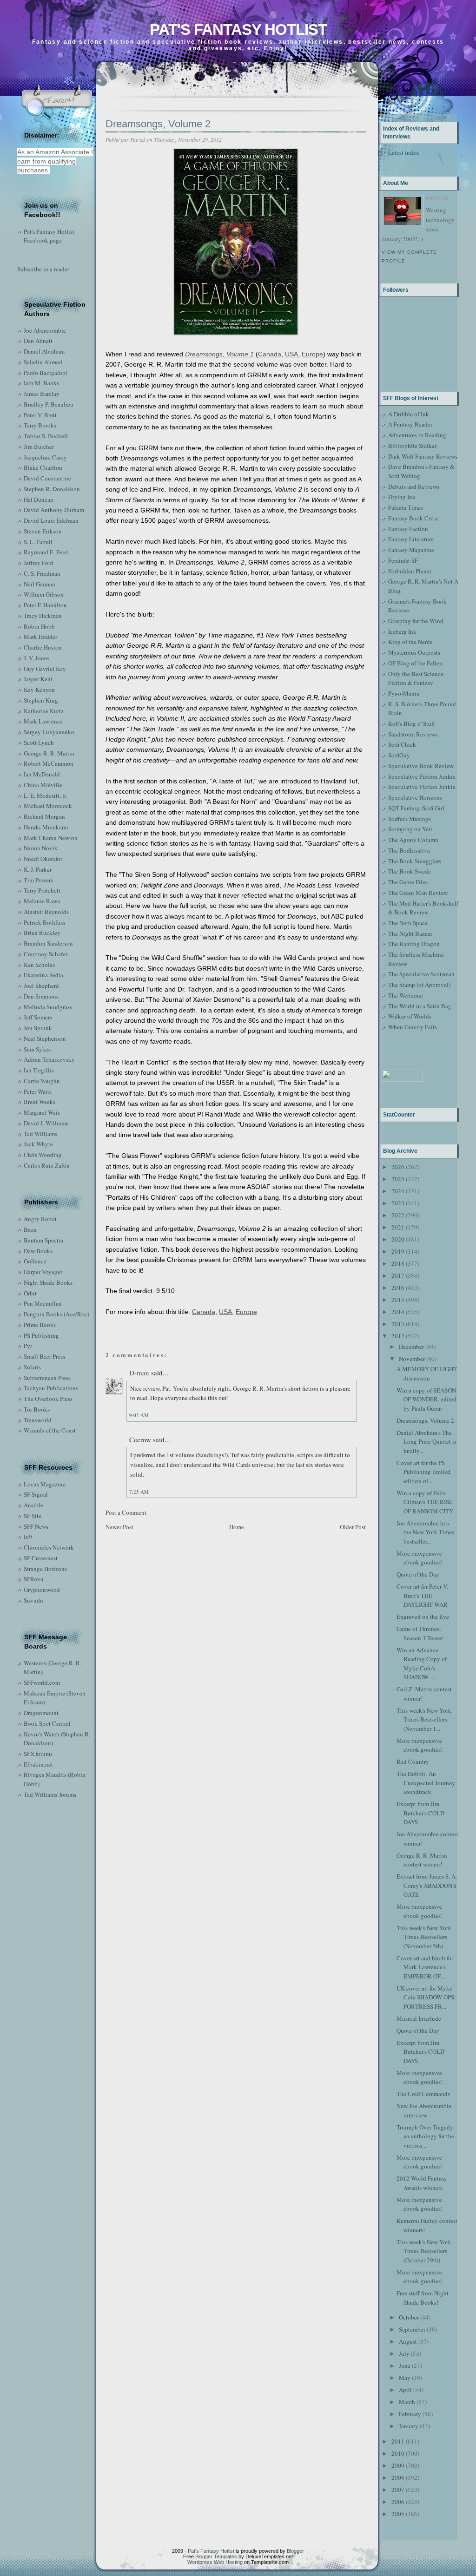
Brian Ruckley (42, 933)
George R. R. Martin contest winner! (422, 1860)
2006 (398, 2502)
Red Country (413, 1761)
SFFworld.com (42, 1682)
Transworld (38, 1420)
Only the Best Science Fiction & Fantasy (416, 678)
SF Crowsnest (41, 1558)
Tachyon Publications (51, 1388)
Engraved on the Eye (423, 1617)
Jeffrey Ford (39, 563)
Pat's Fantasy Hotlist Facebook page (49, 236)
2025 (398, 1179)
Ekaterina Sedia (43, 975)
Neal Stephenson (45, 1038)
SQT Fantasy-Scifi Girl (416, 808)
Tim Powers (38, 880)
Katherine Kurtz (44, 711)
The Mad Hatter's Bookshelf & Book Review (423, 908)
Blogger (295, 2551)
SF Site (33, 1516)
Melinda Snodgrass (48, 1007)
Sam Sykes (37, 1049)
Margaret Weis (42, 1112)
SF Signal (36, 1494)
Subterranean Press (47, 1378)
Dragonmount (41, 1713)
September (412, 2329)
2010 (398, 2453)
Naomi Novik (41, 848)
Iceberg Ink (402, 631)
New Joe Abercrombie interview (424, 2110)
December (411, 1347)
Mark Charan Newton (51, 838)
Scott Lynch (39, 743)
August (408, 2341)
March (407, 2402)
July (404, 2353)
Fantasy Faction (408, 529)
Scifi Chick (402, 744)
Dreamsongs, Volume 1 (219, 354)
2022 (398, 1215)
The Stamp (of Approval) (419, 985)
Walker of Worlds (410, 1016)
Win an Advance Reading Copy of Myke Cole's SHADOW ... (422, 1664)
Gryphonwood (42, 1590)
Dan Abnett (38, 341)
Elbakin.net (38, 1764)
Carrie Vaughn (42, 1081)
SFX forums (38, 1754)
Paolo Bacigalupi (46, 373)
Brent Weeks (40, 1102)
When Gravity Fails (413, 1027)
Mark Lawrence (43, 721)
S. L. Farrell (38, 542)
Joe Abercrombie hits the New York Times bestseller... (425, 1532)
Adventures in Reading (417, 435)
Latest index (404, 152)
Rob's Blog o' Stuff (412, 723)
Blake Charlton (43, 467)
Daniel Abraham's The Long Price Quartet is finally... (426, 1442)
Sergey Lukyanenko (49, 732)
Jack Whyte (38, 1144)
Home (237, 1527)
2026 (398, 1167)
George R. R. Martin (49, 753)
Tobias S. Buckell (46, 436)
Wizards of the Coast (50, 1430)
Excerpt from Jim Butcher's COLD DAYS (420, 1813)
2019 (398, 1251)
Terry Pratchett (42, 890)
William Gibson (44, 594)
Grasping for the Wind (416, 621)
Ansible (33, 1505)
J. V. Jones (36, 658)
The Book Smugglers (415, 861)
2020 (398, 1239)
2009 (398, 2465)
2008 (398, 2477)
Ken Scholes (39, 965)
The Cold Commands (423, 2094)
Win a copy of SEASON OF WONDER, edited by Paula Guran (426, 1399)
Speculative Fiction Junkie (422, 776)
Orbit (30, 1293)
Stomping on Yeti (410, 829)
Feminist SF (403, 560)
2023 (398, 1203)
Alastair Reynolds (46, 912)
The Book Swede (410, 871)
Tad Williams (40, 1134)
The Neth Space (408, 923)
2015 (398, 1300)
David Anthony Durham (54, 510)
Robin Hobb (39, 626)
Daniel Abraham (44, 351)
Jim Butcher (39, 447)
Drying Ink (402, 497)
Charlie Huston (43, 647)
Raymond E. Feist (46, 552)
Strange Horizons (45, 1569)
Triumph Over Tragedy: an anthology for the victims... (426, 2136)
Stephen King (41, 700)
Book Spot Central (47, 1723)
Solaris (32, 1367)
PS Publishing (41, 1335)
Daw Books (38, 1251)
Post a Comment (126, 1512)
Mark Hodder (40, 637)
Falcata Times (406, 507)
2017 (398, 1275)
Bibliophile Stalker (412, 446)
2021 (398, 1227)
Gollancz (35, 1261)
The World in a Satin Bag (420, 1006)
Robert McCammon (49, 763)
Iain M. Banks (41, 383)
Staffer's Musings (410, 819)
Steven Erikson (43, 531)
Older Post (353, 1527)
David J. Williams (46, 1123)
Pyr (28, 1346)
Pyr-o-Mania (404, 693)
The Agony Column (413, 840)
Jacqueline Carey (45, 457)
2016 (398, 1288)
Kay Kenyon (39, 690)
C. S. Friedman (42, 573)
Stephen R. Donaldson (52, 489)
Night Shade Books (48, 1282)
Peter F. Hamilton (45, 605)
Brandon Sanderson (48, 943)
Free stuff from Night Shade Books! (423, 2298)
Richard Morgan (44, 816)
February (410, 2414)
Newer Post (119, 1527)
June (405, 2366)
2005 (398, 2514)
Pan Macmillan (43, 1303)
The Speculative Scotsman (421, 974)
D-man (139, 1373)
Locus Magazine (45, 1484)
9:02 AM (139, 1415)
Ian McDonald (42, 774)
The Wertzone (406, 995)
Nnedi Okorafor (43, 859)
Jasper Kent (38, 679)
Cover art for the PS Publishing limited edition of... (423, 1472)
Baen (30, 1229)
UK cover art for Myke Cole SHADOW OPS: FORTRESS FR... (426, 1997)
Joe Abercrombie (45, 330)
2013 (398, 1324)
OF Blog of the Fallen (415, 663)
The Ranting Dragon (414, 944)
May (405, 2378)
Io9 (28, 1537)
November (412, 1359)
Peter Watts (38, 1091)
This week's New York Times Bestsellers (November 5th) (424, 1937)
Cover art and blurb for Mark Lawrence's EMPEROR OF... (425, 1967)
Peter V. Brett (40, 415)
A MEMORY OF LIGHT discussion (427, 1373)
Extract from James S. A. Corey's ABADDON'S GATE (427, 1885)
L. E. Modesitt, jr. (45, 795)
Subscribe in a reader (43, 269)
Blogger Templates (216, 2556)
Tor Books (37, 1409)
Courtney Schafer (46, 954)
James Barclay (42, 394)
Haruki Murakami (46, 827)
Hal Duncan (39, 499)
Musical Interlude (419, 2018)
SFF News (36, 1526)
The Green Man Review (418, 893)
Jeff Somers (38, 1017)
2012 (398, 1336)
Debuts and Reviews (414, 486)
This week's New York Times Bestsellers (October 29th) (424, 2251)
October (409, 2317)
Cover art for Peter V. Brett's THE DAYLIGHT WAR (422, 1595)
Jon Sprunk (38, 1028)
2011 (398, 2441)
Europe (312, 354)
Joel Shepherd (41, 986)
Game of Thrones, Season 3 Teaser (420, 1633)
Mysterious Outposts (414, 652)
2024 (398, 1191)
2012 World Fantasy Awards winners (422, 2183)
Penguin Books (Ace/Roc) (56, 1314)
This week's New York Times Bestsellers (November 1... (424, 1719)
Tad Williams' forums (50, 1794)
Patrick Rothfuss (44, 922)
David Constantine (47, 478)
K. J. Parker (38, 869)
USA (291, 354)
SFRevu (34, 1579)
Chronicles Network (49, 1547)
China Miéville (43, 785)
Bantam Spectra (43, 1240)
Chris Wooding (43, 1155)
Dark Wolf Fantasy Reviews (423, 456)
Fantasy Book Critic (413, 518)
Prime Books (40, 1325)
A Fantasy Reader (410, 424)
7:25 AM (139, 1492)
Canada (270, 354)
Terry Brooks (40, 425)
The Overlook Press (48, 1399)
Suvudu (33, 1600)
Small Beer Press (44, 1356)
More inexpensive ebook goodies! (420, 1558)
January (409, 2426)
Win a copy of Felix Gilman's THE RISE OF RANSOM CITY (425, 1502)
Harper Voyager (43, 1272)
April (405, 2390)
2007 (398, 2490)
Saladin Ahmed (43, 362)
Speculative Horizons (415, 797)
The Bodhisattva (409, 850)
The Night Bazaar (410, 933)
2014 (398, 1312)
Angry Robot (40, 1219)
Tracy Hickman (43, 616)
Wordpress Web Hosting (215, 2562)
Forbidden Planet (410, 571)
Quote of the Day (418, 1574)
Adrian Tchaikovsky (49, 1059)
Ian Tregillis (39, 1070)
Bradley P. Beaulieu (49, 404)
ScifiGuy (399, 755)
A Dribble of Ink (409, 414)
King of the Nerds (410, 642)
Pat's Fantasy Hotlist (238, 30)
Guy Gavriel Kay (45, 669)
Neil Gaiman (40, 584)
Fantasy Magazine (411, 550)
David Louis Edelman (51, 520)
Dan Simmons (41, 996)
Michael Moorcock (48, 806)
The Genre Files (408, 882)
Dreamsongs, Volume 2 (158, 124)
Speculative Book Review (421, 766)
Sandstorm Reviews (413, 734)
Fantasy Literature (411, 539)
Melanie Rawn (42, 901)
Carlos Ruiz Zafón (47, 1165)
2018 (398, 1263)
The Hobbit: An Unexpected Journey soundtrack (426, 1783)
